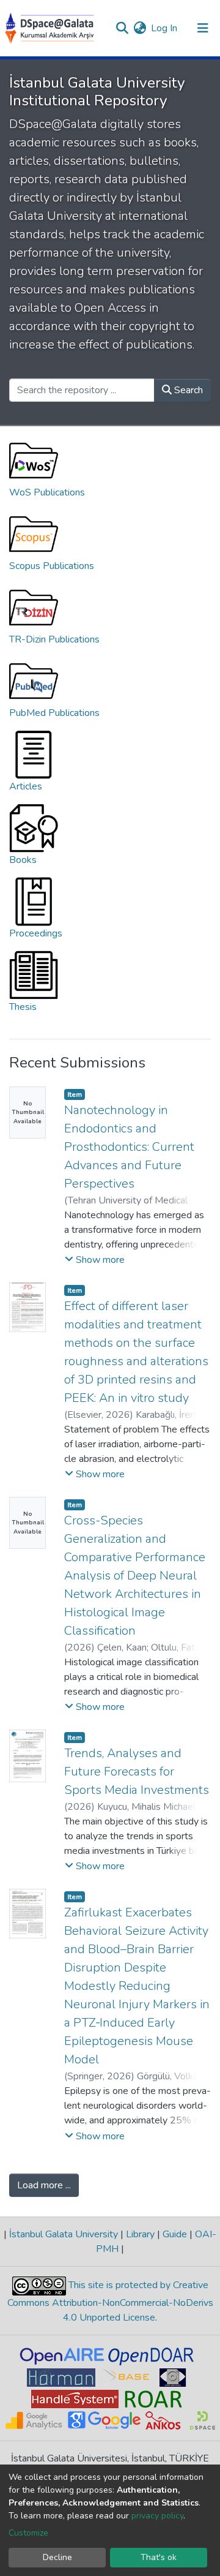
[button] (140, 28)
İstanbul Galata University (64, 2234)
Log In (165, 28)
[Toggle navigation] (203, 28)
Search (187, 390)
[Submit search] (122, 28)
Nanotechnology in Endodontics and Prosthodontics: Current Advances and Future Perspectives (129, 1147)
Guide (175, 2234)
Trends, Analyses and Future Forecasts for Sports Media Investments (137, 1772)
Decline (57, 2557)
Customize (28, 2533)
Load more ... (44, 2185)
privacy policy (157, 2516)
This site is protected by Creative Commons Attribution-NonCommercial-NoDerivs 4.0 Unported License (110, 2301)
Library (140, 2234)
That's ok (159, 2557)
